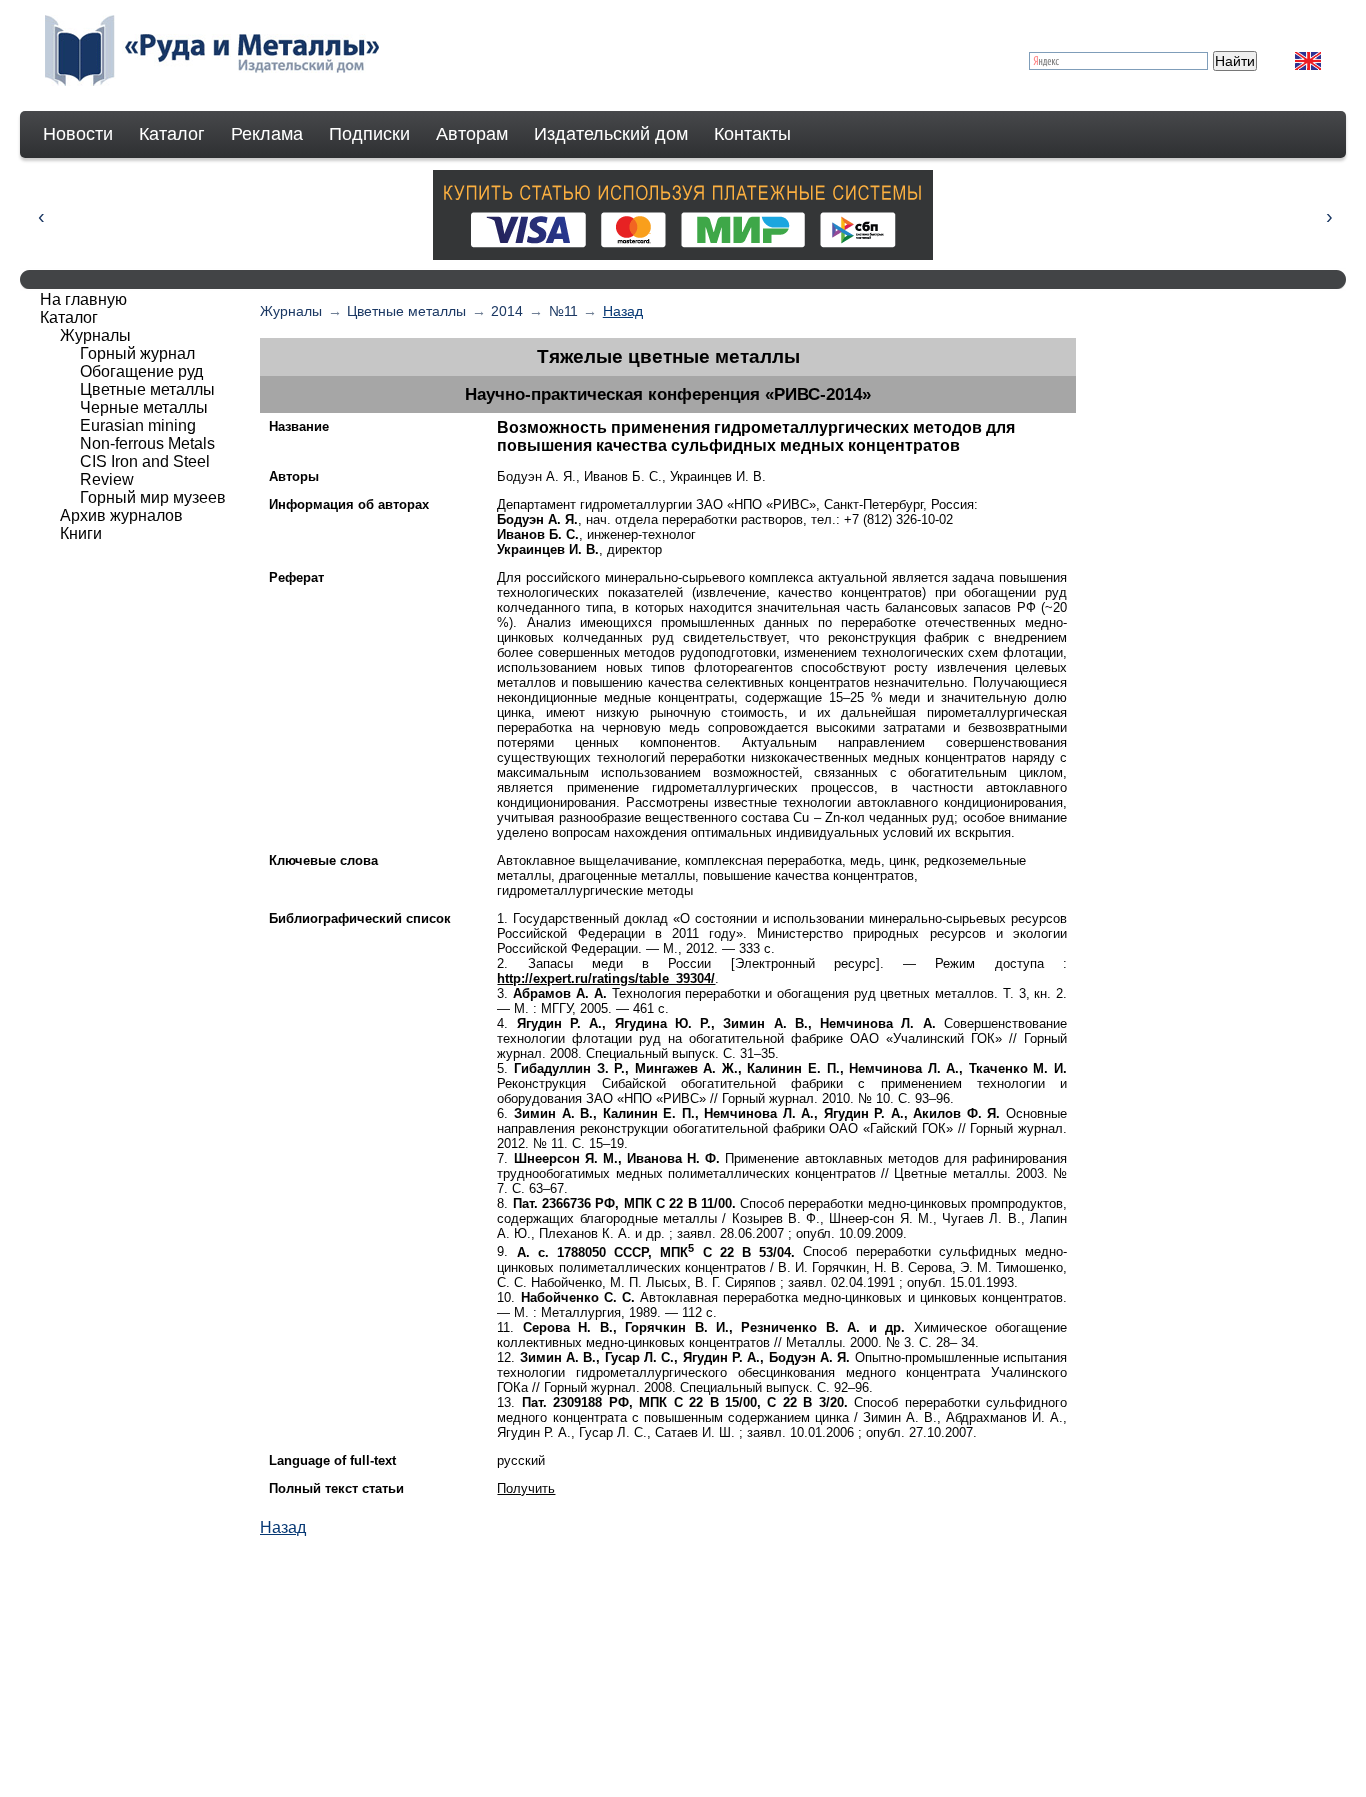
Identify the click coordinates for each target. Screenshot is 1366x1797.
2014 (507, 311)
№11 (563, 311)
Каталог (172, 134)
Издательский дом (611, 134)
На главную (83, 299)
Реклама (267, 134)
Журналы (291, 311)
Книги (81, 533)
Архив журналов (121, 515)
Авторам (472, 134)
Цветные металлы (406, 311)
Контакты (752, 134)
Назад (623, 311)
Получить (526, 1488)
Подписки (369, 134)
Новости (78, 134)
